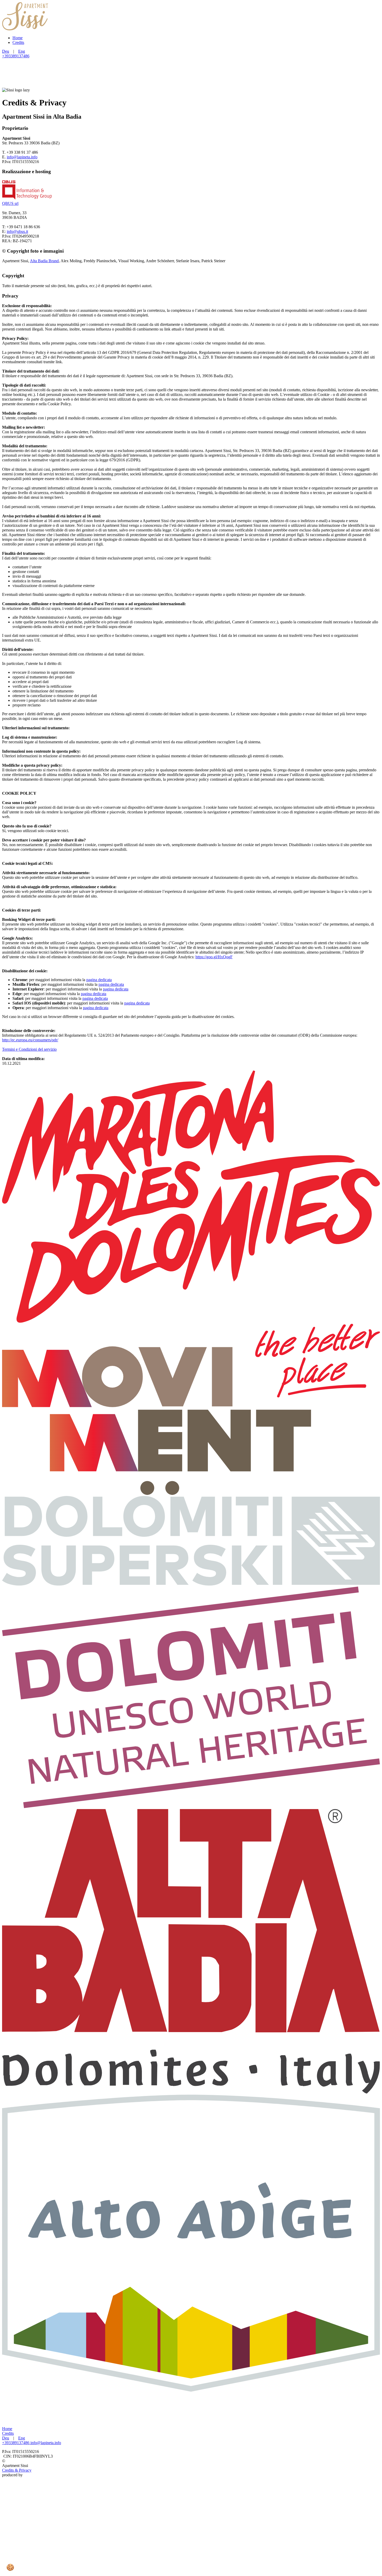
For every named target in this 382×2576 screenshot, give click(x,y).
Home (18, 38)
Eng (22, 51)
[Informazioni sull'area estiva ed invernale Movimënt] (191, 1493)
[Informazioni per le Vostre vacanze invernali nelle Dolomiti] (191, 1584)
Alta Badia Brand (44, 261)
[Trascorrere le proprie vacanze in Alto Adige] (191, 2390)
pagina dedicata (99, 980)
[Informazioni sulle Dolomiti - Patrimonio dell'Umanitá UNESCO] (191, 1807)
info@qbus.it (17, 231)
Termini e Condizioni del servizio (29, 1049)
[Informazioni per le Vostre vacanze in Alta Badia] (191, 2092)
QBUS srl (10, 203)
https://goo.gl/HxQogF (214, 957)
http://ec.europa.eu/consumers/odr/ (30, 1040)
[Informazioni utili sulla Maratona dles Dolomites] (191, 1321)
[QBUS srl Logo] (191, 2571)
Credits (18, 42)
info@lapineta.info (22, 157)
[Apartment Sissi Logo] (25, 29)
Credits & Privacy (17, 2470)
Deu (6, 51)
